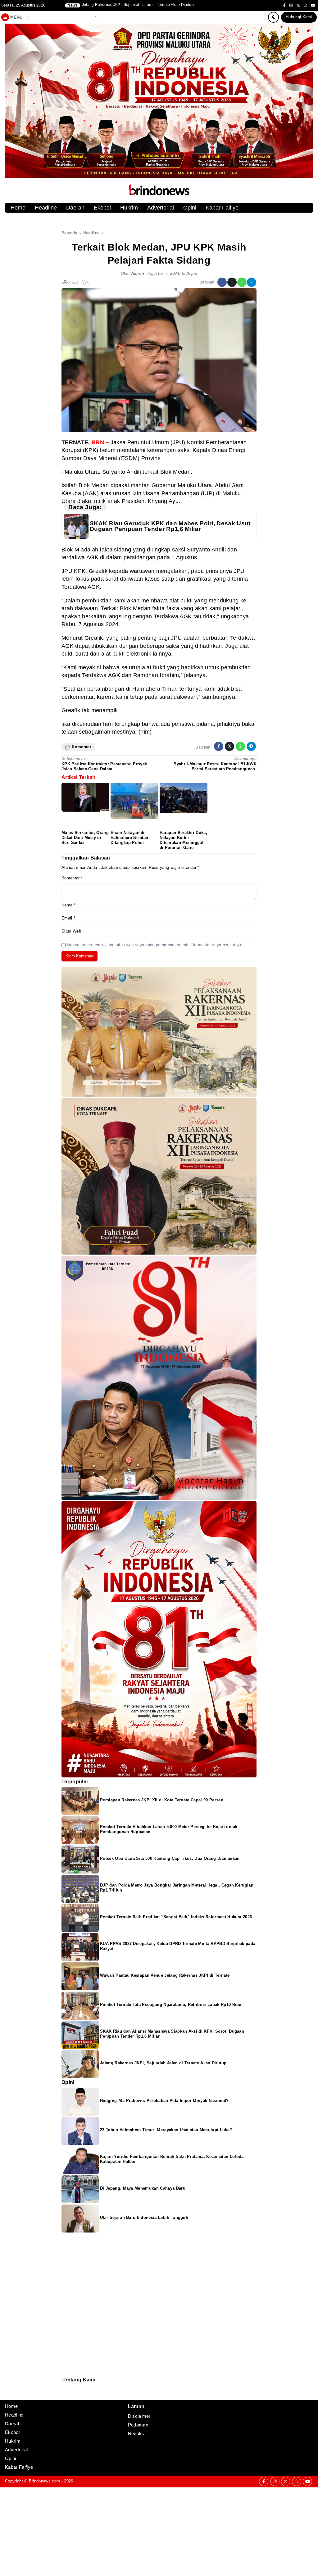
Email (68, 918)
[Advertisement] (159, 2531)
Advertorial (161, 208)
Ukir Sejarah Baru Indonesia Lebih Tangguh (144, 2217)
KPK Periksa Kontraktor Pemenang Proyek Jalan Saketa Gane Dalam (104, 766)
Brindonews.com (44, 2481)
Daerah (75, 208)
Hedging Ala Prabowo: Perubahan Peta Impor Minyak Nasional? (164, 2101)
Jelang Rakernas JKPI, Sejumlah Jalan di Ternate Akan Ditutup (163, 2063)
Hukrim (129, 208)
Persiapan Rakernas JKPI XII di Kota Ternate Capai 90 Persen (162, 1800)
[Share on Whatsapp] (242, 282)
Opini (190, 208)
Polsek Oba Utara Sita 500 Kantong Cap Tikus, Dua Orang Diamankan (170, 1858)
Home (18, 208)
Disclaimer (65, 2395)
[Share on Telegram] (252, 282)
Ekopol (102, 208)
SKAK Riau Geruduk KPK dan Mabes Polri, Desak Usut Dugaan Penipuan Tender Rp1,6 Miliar (170, 526)
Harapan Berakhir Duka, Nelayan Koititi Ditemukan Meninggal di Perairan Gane (183, 840)
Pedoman (64, 2391)
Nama (68, 905)
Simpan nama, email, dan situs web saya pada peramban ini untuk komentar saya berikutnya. (155, 945)
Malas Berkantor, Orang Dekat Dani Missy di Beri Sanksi (85, 838)
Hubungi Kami (299, 17)
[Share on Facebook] (222, 282)
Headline (46, 208)
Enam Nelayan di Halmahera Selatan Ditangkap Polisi (129, 838)
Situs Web (71, 931)
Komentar (72, 878)
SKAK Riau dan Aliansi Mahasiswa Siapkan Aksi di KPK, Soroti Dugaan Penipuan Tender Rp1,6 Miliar (160, 5)
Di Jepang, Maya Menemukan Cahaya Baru (143, 2188)
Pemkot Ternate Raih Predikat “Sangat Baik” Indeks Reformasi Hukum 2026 (176, 1917)
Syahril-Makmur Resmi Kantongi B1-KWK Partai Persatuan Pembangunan (215, 766)
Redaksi (64, 2387)
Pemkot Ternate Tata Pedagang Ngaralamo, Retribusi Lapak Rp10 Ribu (171, 2005)
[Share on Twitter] (232, 282)
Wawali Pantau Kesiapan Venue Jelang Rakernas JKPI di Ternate (165, 1975)
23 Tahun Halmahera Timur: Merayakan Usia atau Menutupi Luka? (166, 2130)
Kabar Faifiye (222, 208)
